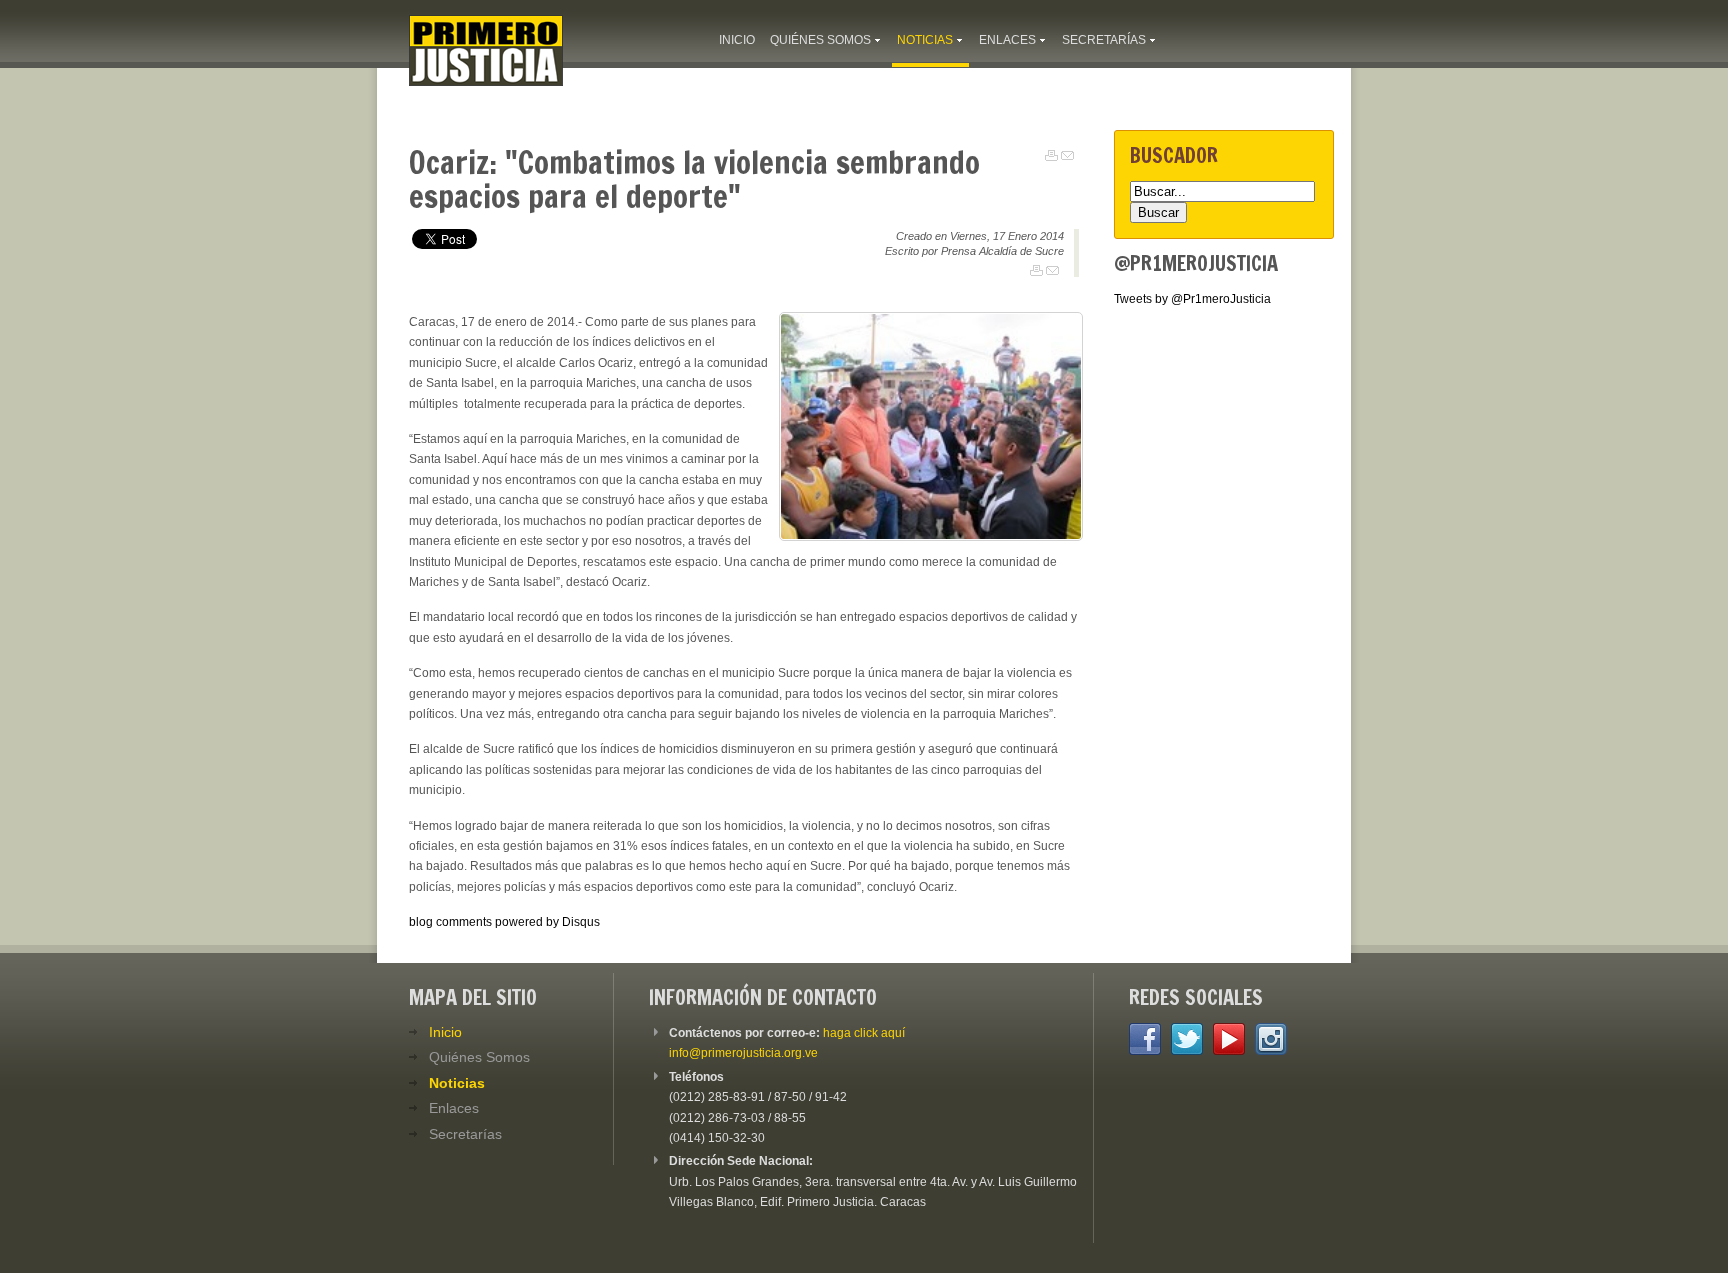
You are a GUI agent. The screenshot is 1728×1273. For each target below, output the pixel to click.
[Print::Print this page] (1051, 156)
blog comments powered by (504, 922)
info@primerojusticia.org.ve (743, 1053)
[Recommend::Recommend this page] (1067, 156)
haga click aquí (864, 1033)
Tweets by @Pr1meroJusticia (1192, 299)
